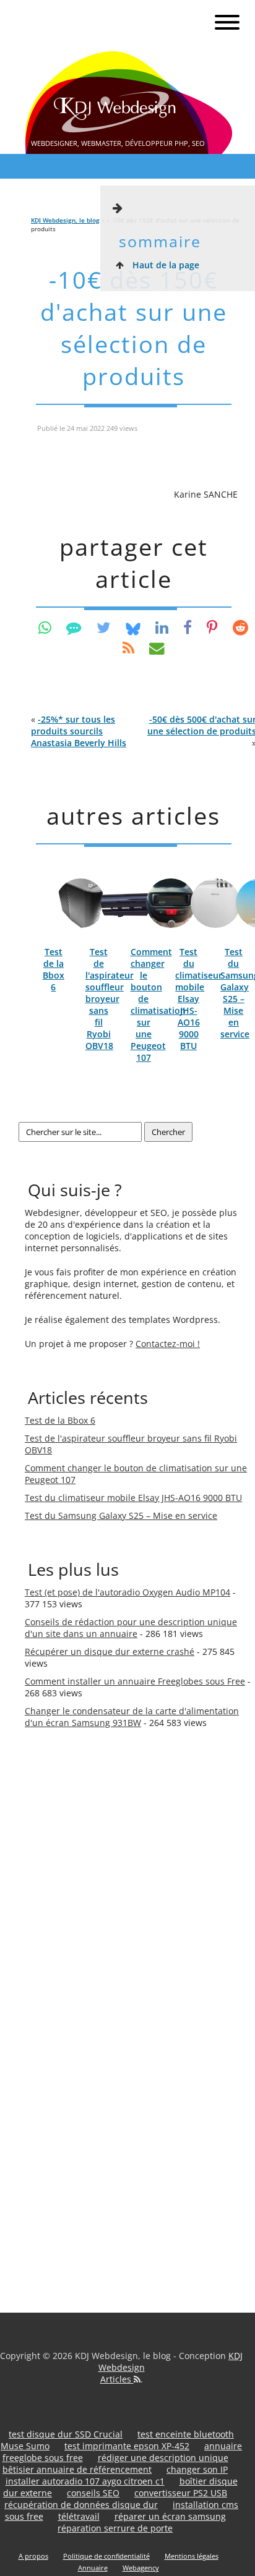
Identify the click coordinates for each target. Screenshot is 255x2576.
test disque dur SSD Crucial (66, 2434)
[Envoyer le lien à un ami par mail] (157, 648)
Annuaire (93, 2568)
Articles (117, 2379)
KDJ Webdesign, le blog (65, 220)
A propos (33, 2556)
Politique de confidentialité (106, 2556)
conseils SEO (93, 2493)
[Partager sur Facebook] (188, 627)
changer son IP (197, 2469)
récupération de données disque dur (81, 2505)
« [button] (79, 731)
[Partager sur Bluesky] (133, 627)
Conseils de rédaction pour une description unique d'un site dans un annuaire (131, 1628)
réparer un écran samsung (170, 2516)
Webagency (141, 2568)
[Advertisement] (74, 1951)
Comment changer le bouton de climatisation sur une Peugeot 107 (158, 1005)
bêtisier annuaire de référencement (77, 2469)
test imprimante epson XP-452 (127, 2446)
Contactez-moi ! (168, 1344)
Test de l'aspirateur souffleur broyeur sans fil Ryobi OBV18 (110, 999)
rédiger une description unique (163, 2458)
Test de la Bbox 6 (54, 969)
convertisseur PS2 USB (181, 2493)
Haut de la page (165, 265)
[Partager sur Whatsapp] (45, 627)
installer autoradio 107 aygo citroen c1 (85, 2481)
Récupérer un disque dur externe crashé (110, 1651)
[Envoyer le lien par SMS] (74, 627)
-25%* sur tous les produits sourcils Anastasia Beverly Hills (79, 731)
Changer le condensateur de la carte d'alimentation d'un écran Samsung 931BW (132, 1717)
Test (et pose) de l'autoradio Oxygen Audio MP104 (127, 1592)
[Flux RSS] (128, 648)
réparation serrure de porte (115, 2528)
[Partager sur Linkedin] (162, 627)
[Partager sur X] (104, 627)
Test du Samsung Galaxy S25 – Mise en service (121, 1515)
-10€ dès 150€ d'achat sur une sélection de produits (134, 328)
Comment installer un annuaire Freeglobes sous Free (135, 1681)
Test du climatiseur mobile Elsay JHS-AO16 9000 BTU (199, 999)
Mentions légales (192, 2556)
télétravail (79, 2516)
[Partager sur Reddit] (240, 627)
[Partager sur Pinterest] (212, 627)
